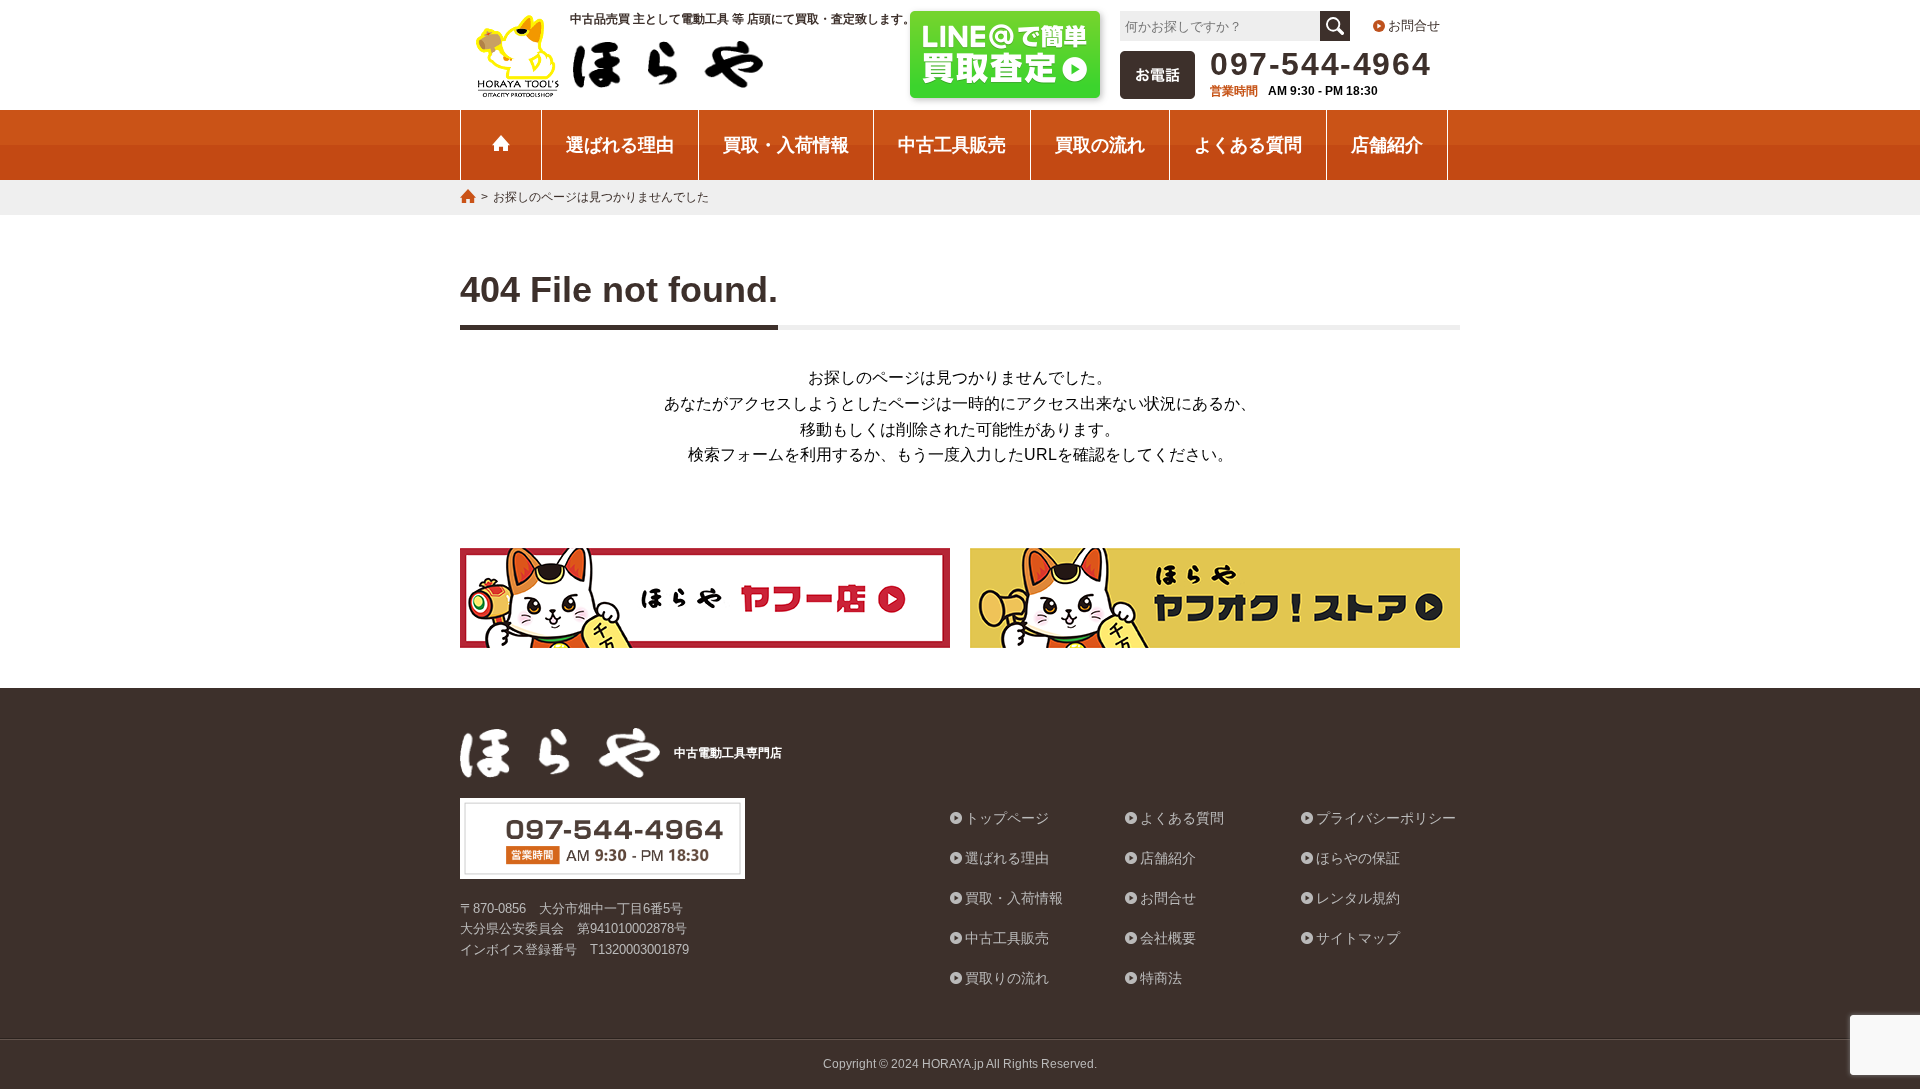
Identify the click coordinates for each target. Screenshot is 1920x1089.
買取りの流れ (1007, 978)
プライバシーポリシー (1386, 818)
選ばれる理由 (620, 144)
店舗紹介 (1387, 144)
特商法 (1161, 978)
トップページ (1007, 818)
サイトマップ (1358, 938)
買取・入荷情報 (786, 144)
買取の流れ (1100, 144)
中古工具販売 (952, 144)
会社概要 (1168, 938)
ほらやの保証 (1358, 858)
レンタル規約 (1358, 898)
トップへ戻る (1855, 973)
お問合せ (1414, 25)
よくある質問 (1248, 144)
